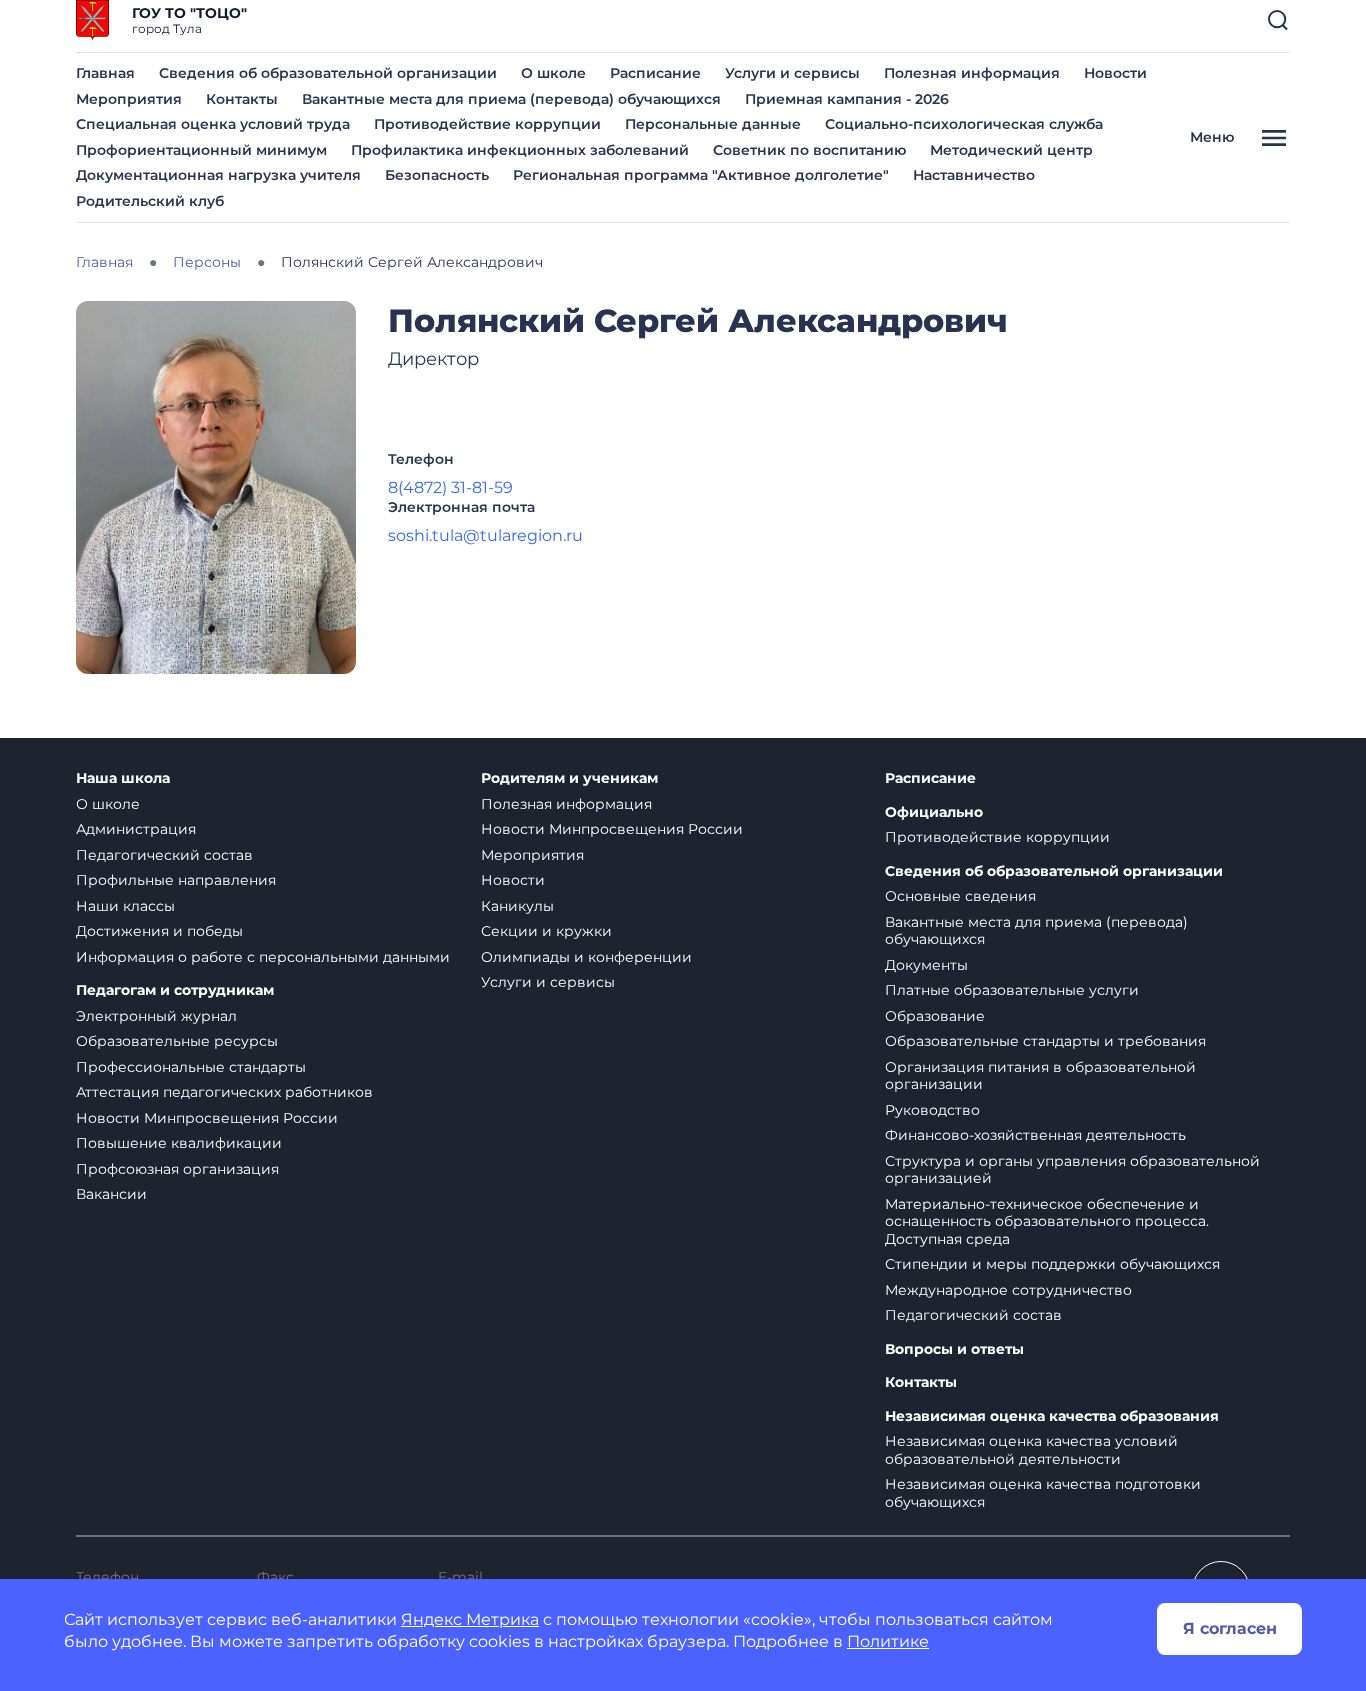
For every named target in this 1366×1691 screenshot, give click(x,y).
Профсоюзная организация (177, 1169)
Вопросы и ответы (954, 1349)
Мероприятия (129, 99)
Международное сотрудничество (1008, 1290)
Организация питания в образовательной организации (1040, 1076)
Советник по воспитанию (809, 150)
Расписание (655, 73)
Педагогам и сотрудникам (175, 990)
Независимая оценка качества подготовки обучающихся (1043, 1493)
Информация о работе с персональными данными (263, 957)
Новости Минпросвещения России (207, 1118)
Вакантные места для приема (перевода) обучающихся (511, 99)
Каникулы (517, 906)
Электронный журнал (156, 1016)
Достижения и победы (159, 931)
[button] (1278, 20)
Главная (105, 73)
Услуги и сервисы (792, 73)
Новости (1115, 73)
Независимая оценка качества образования (1052, 1416)
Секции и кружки (546, 931)
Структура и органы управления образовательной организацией (1072, 1170)
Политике (888, 1641)
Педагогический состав (164, 855)
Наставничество (974, 175)
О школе (553, 73)
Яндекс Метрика (470, 1619)
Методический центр (1011, 150)
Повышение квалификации (179, 1143)
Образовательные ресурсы (177, 1041)
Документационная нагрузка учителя (218, 175)
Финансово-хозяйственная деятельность (1035, 1135)
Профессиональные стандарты (191, 1067)
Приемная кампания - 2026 (847, 99)
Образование (935, 1016)
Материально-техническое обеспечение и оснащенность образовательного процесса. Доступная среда (1047, 1221)
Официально (934, 812)
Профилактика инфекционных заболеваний (520, 150)
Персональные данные (713, 124)
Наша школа (123, 778)
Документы (926, 965)
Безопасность (437, 175)
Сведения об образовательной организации (328, 73)
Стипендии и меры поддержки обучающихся (1052, 1264)
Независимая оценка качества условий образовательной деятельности (1031, 1450)
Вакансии (111, 1194)
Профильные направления (176, 880)
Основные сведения (960, 896)
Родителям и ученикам (569, 778)
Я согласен (1230, 1628)
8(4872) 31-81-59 (450, 487)
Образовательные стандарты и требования (1045, 1041)
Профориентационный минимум (201, 150)
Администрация (136, 829)
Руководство (932, 1110)
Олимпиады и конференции (586, 957)
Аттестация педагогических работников (224, 1092)
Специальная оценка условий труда (213, 124)
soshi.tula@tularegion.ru (485, 535)
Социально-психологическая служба (964, 124)
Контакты (242, 99)
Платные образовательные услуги (1012, 990)
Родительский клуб (150, 201)
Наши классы (125, 906)
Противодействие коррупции (487, 124)
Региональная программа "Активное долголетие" (701, 175)
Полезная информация (972, 73)
